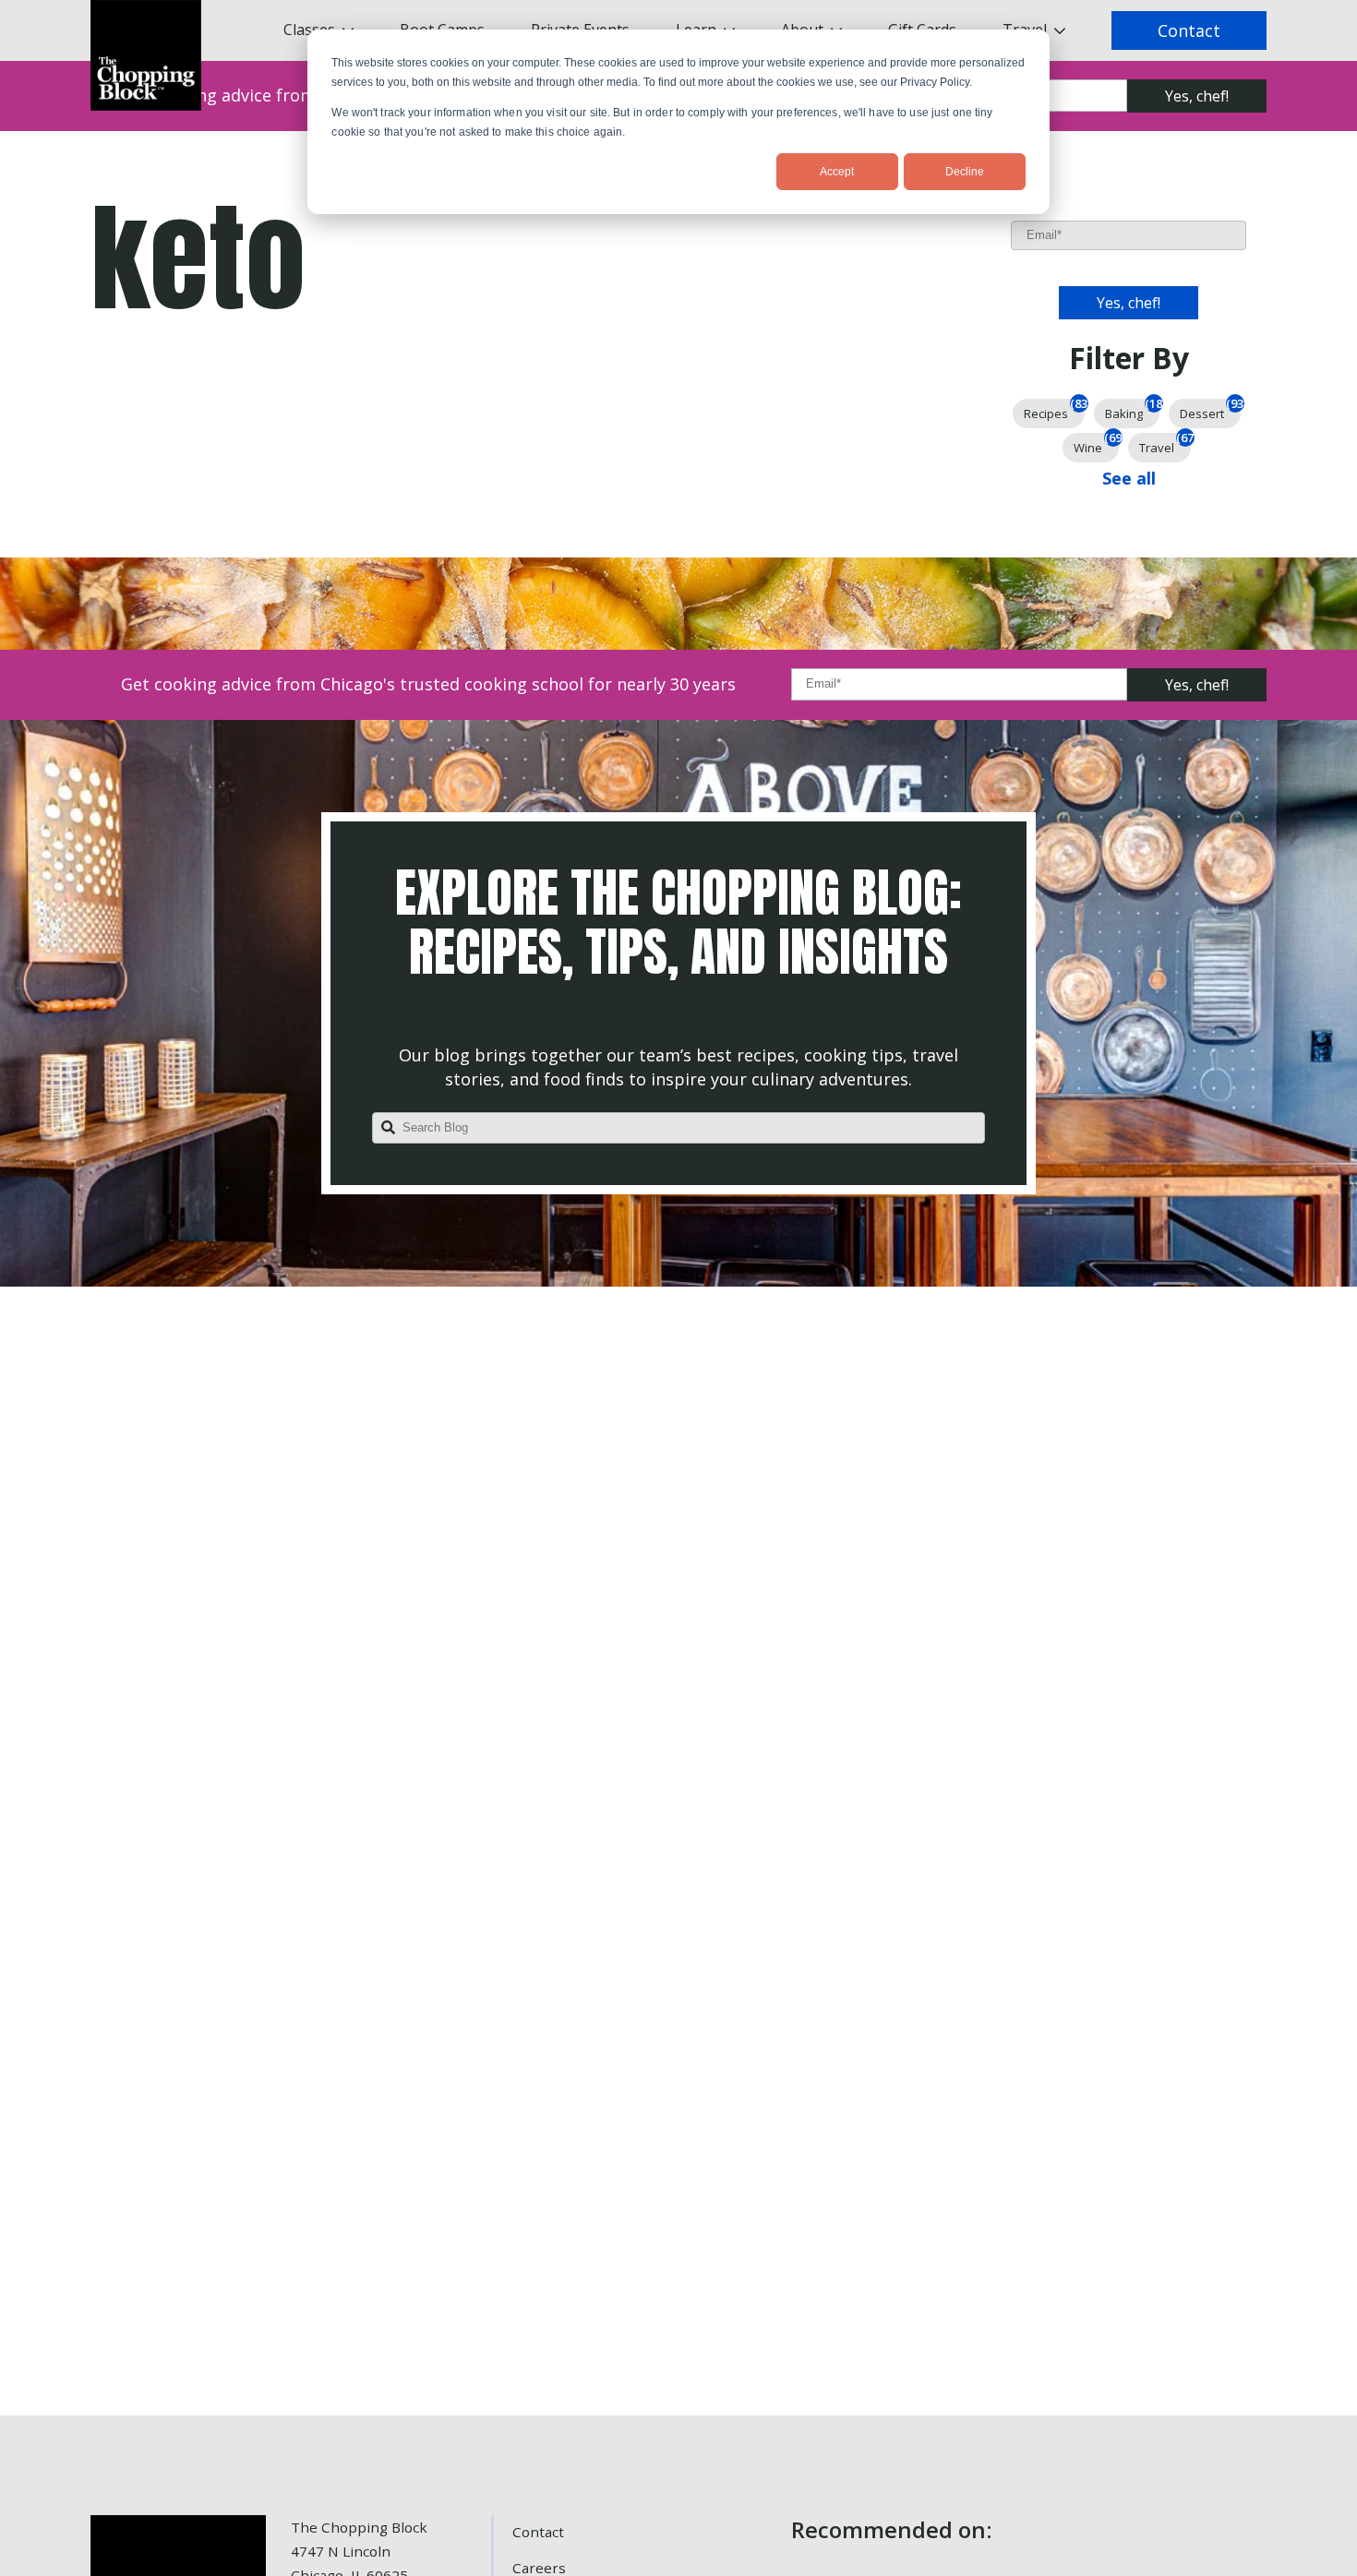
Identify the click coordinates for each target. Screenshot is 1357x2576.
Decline (965, 172)
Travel (1165, 444)
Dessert (1210, 410)
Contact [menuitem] (538, 2532)
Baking (1132, 410)
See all (1129, 478)
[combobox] (678, 1128)
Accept (837, 172)
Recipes (1054, 410)
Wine (1096, 444)
